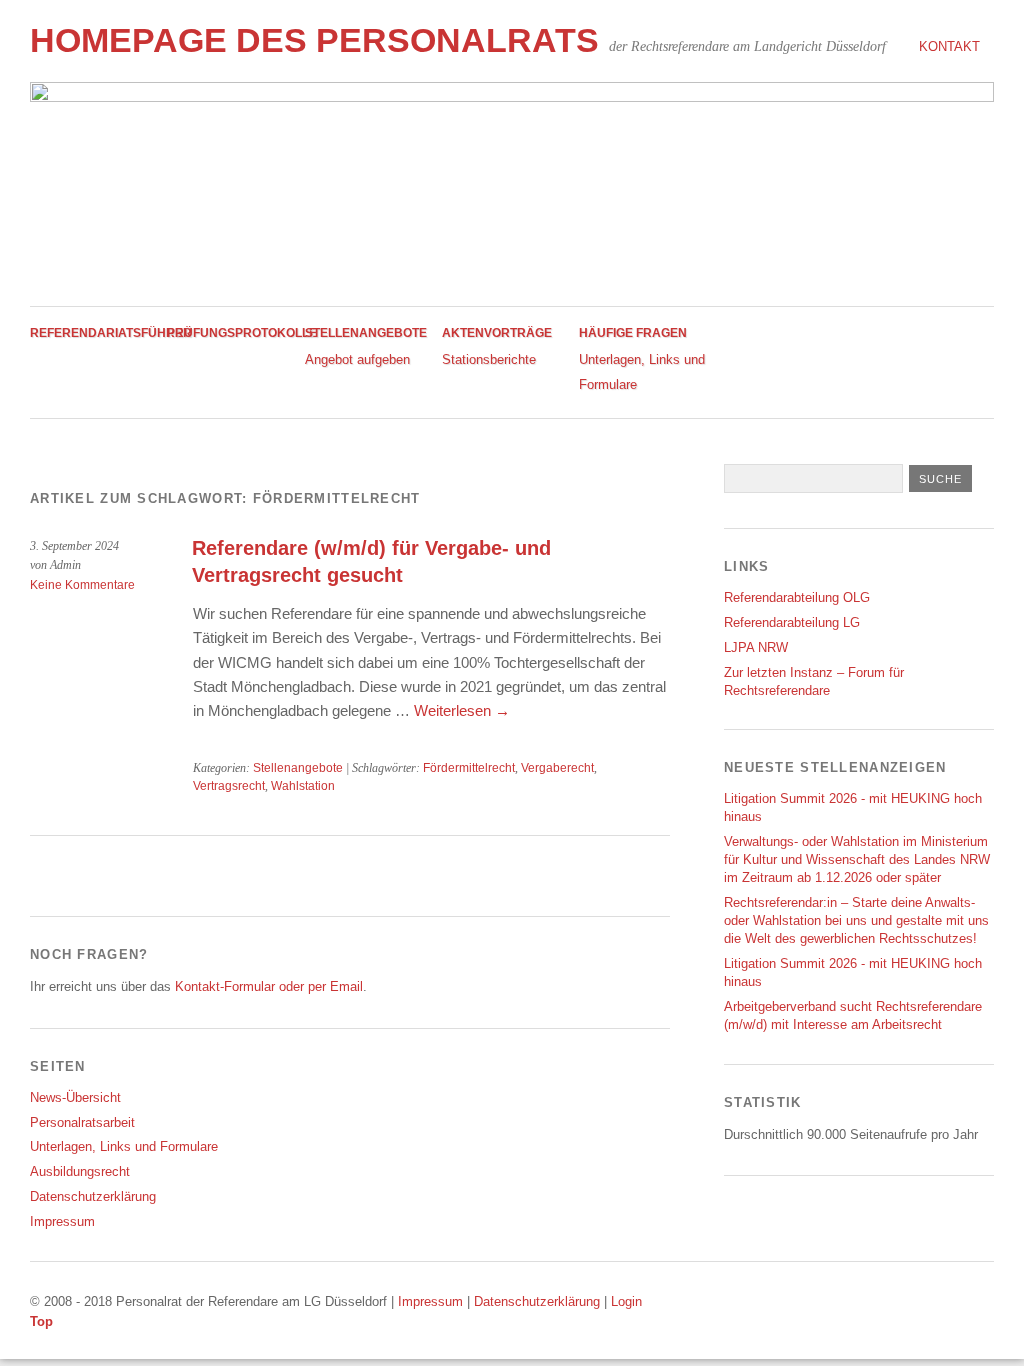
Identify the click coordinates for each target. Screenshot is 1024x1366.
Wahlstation (303, 786)
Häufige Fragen (633, 333)
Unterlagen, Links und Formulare (124, 1146)
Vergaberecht (557, 768)
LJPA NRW (756, 647)
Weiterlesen (462, 710)
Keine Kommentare (82, 585)
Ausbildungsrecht (80, 1171)
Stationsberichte (489, 359)
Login (626, 1301)
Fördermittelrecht (469, 768)
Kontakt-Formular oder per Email (269, 986)
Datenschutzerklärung (93, 1196)
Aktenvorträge (497, 333)
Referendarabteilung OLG (797, 597)
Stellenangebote (366, 333)
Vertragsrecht (229, 786)
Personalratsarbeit (82, 1122)
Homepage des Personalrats (314, 40)
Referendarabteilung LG (792, 622)
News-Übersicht (75, 1097)
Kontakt (949, 46)
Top (41, 1321)
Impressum (62, 1221)
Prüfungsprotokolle (242, 333)
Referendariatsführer (111, 333)
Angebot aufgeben (357, 359)
